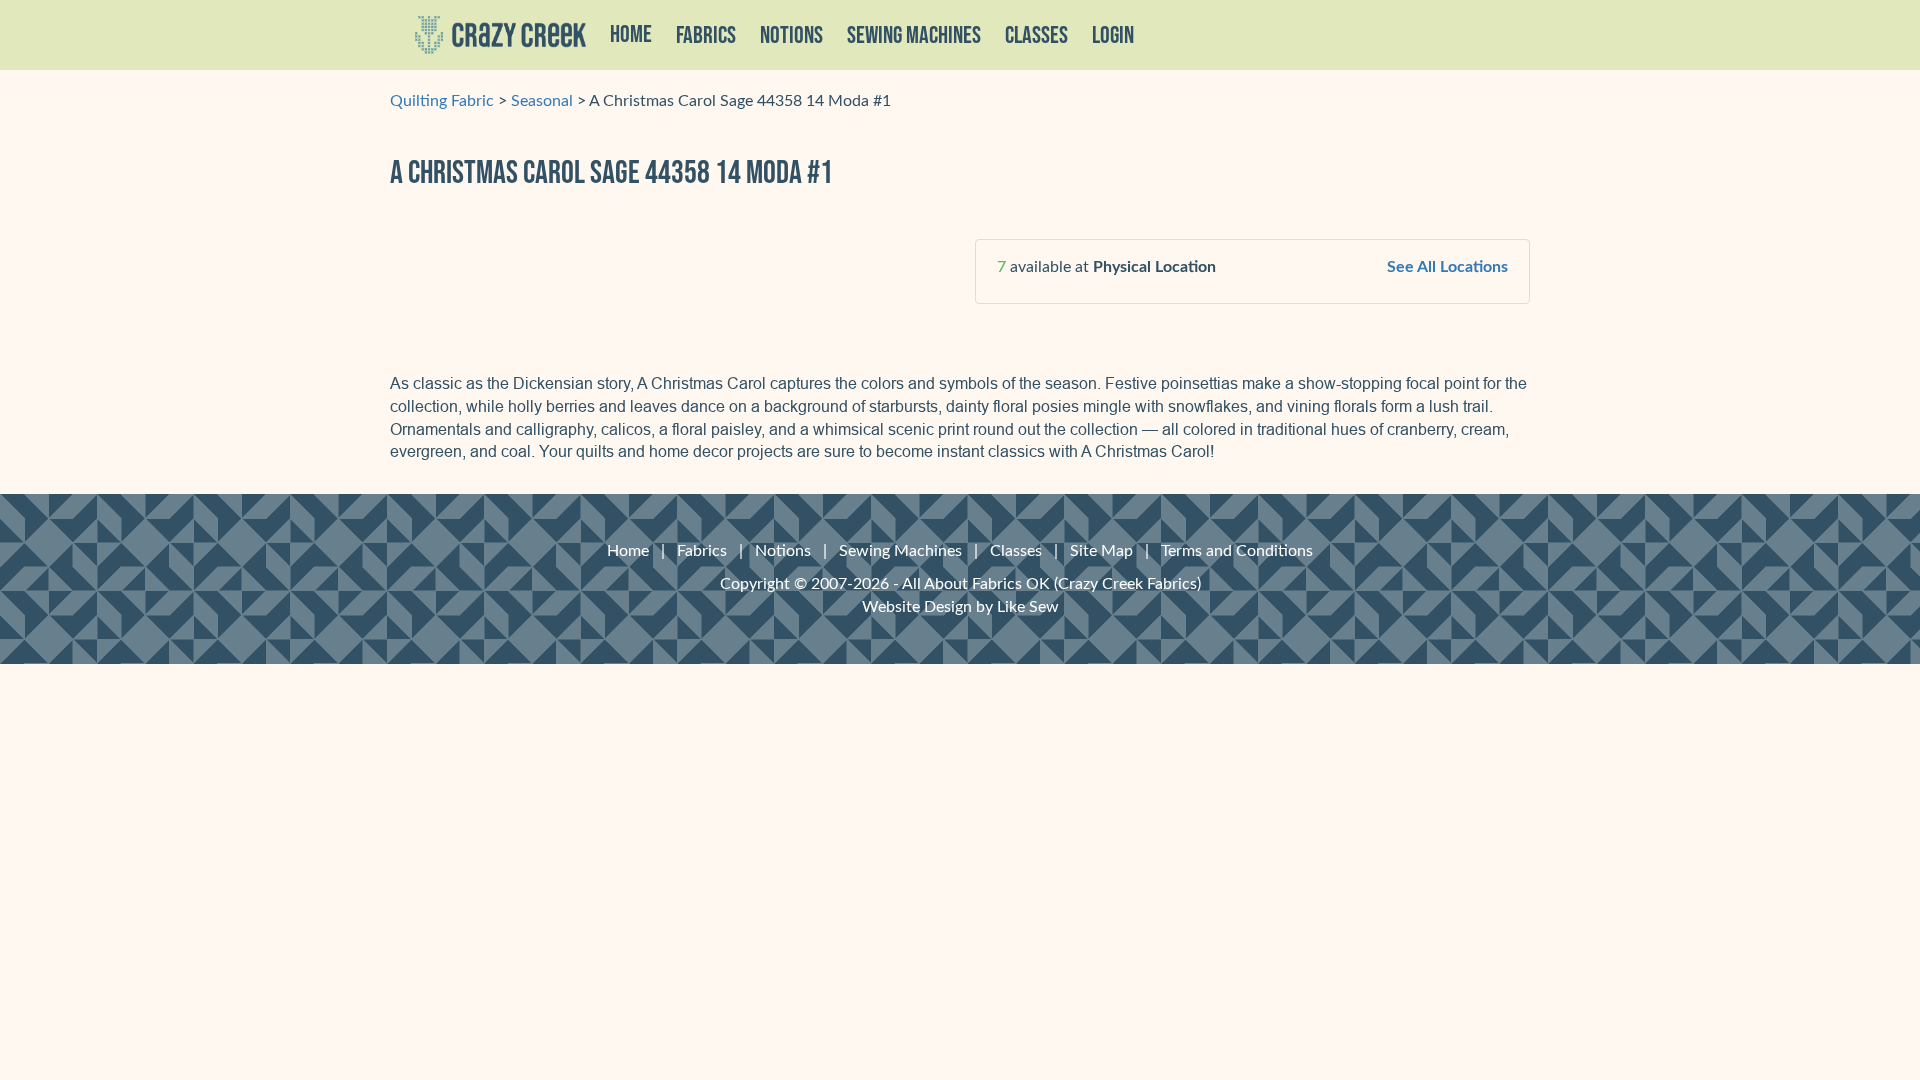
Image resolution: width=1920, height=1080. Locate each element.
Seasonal (542, 101)
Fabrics (702, 551)
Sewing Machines (914, 36)
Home (631, 35)
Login (1113, 36)
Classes (1036, 36)
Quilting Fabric (442, 101)
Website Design (917, 607)
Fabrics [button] (706, 36)
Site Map (1101, 551)
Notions (783, 551)
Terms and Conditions (1237, 551)
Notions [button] (791, 36)
